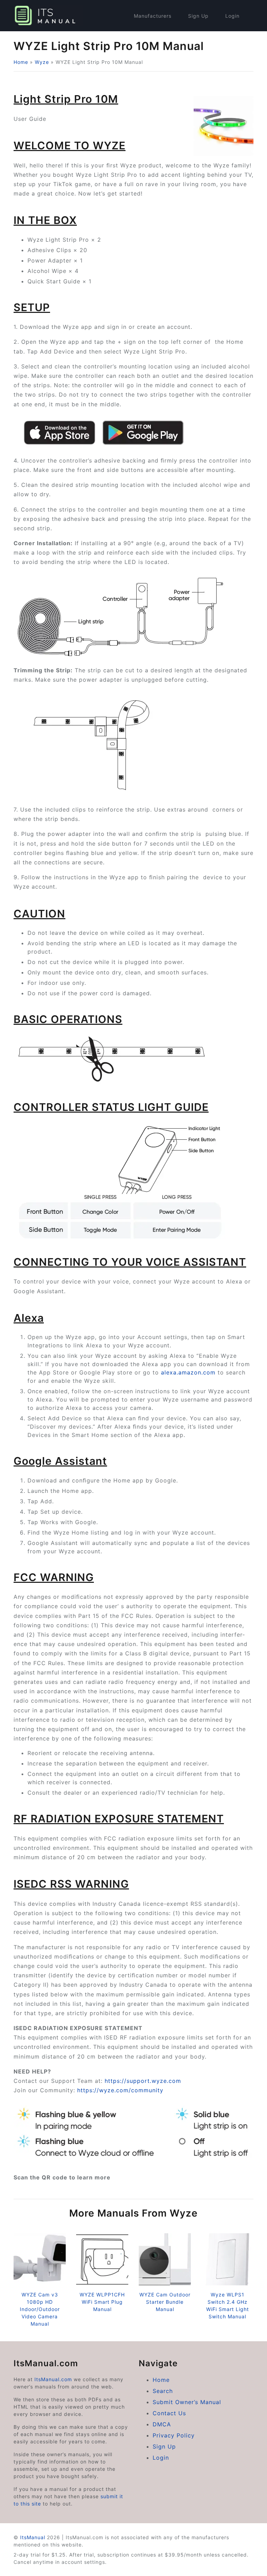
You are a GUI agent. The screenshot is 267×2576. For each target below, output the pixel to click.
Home (21, 62)
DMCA (162, 2424)
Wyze (42, 62)
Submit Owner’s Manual (187, 2402)
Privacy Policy (174, 2435)
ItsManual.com (53, 2379)
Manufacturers (153, 16)
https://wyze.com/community (120, 2090)
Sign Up (198, 16)
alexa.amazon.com (188, 1372)
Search (163, 2391)
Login (232, 16)
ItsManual (33, 2537)
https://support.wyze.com (143, 2081)
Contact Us (169, 2413)
